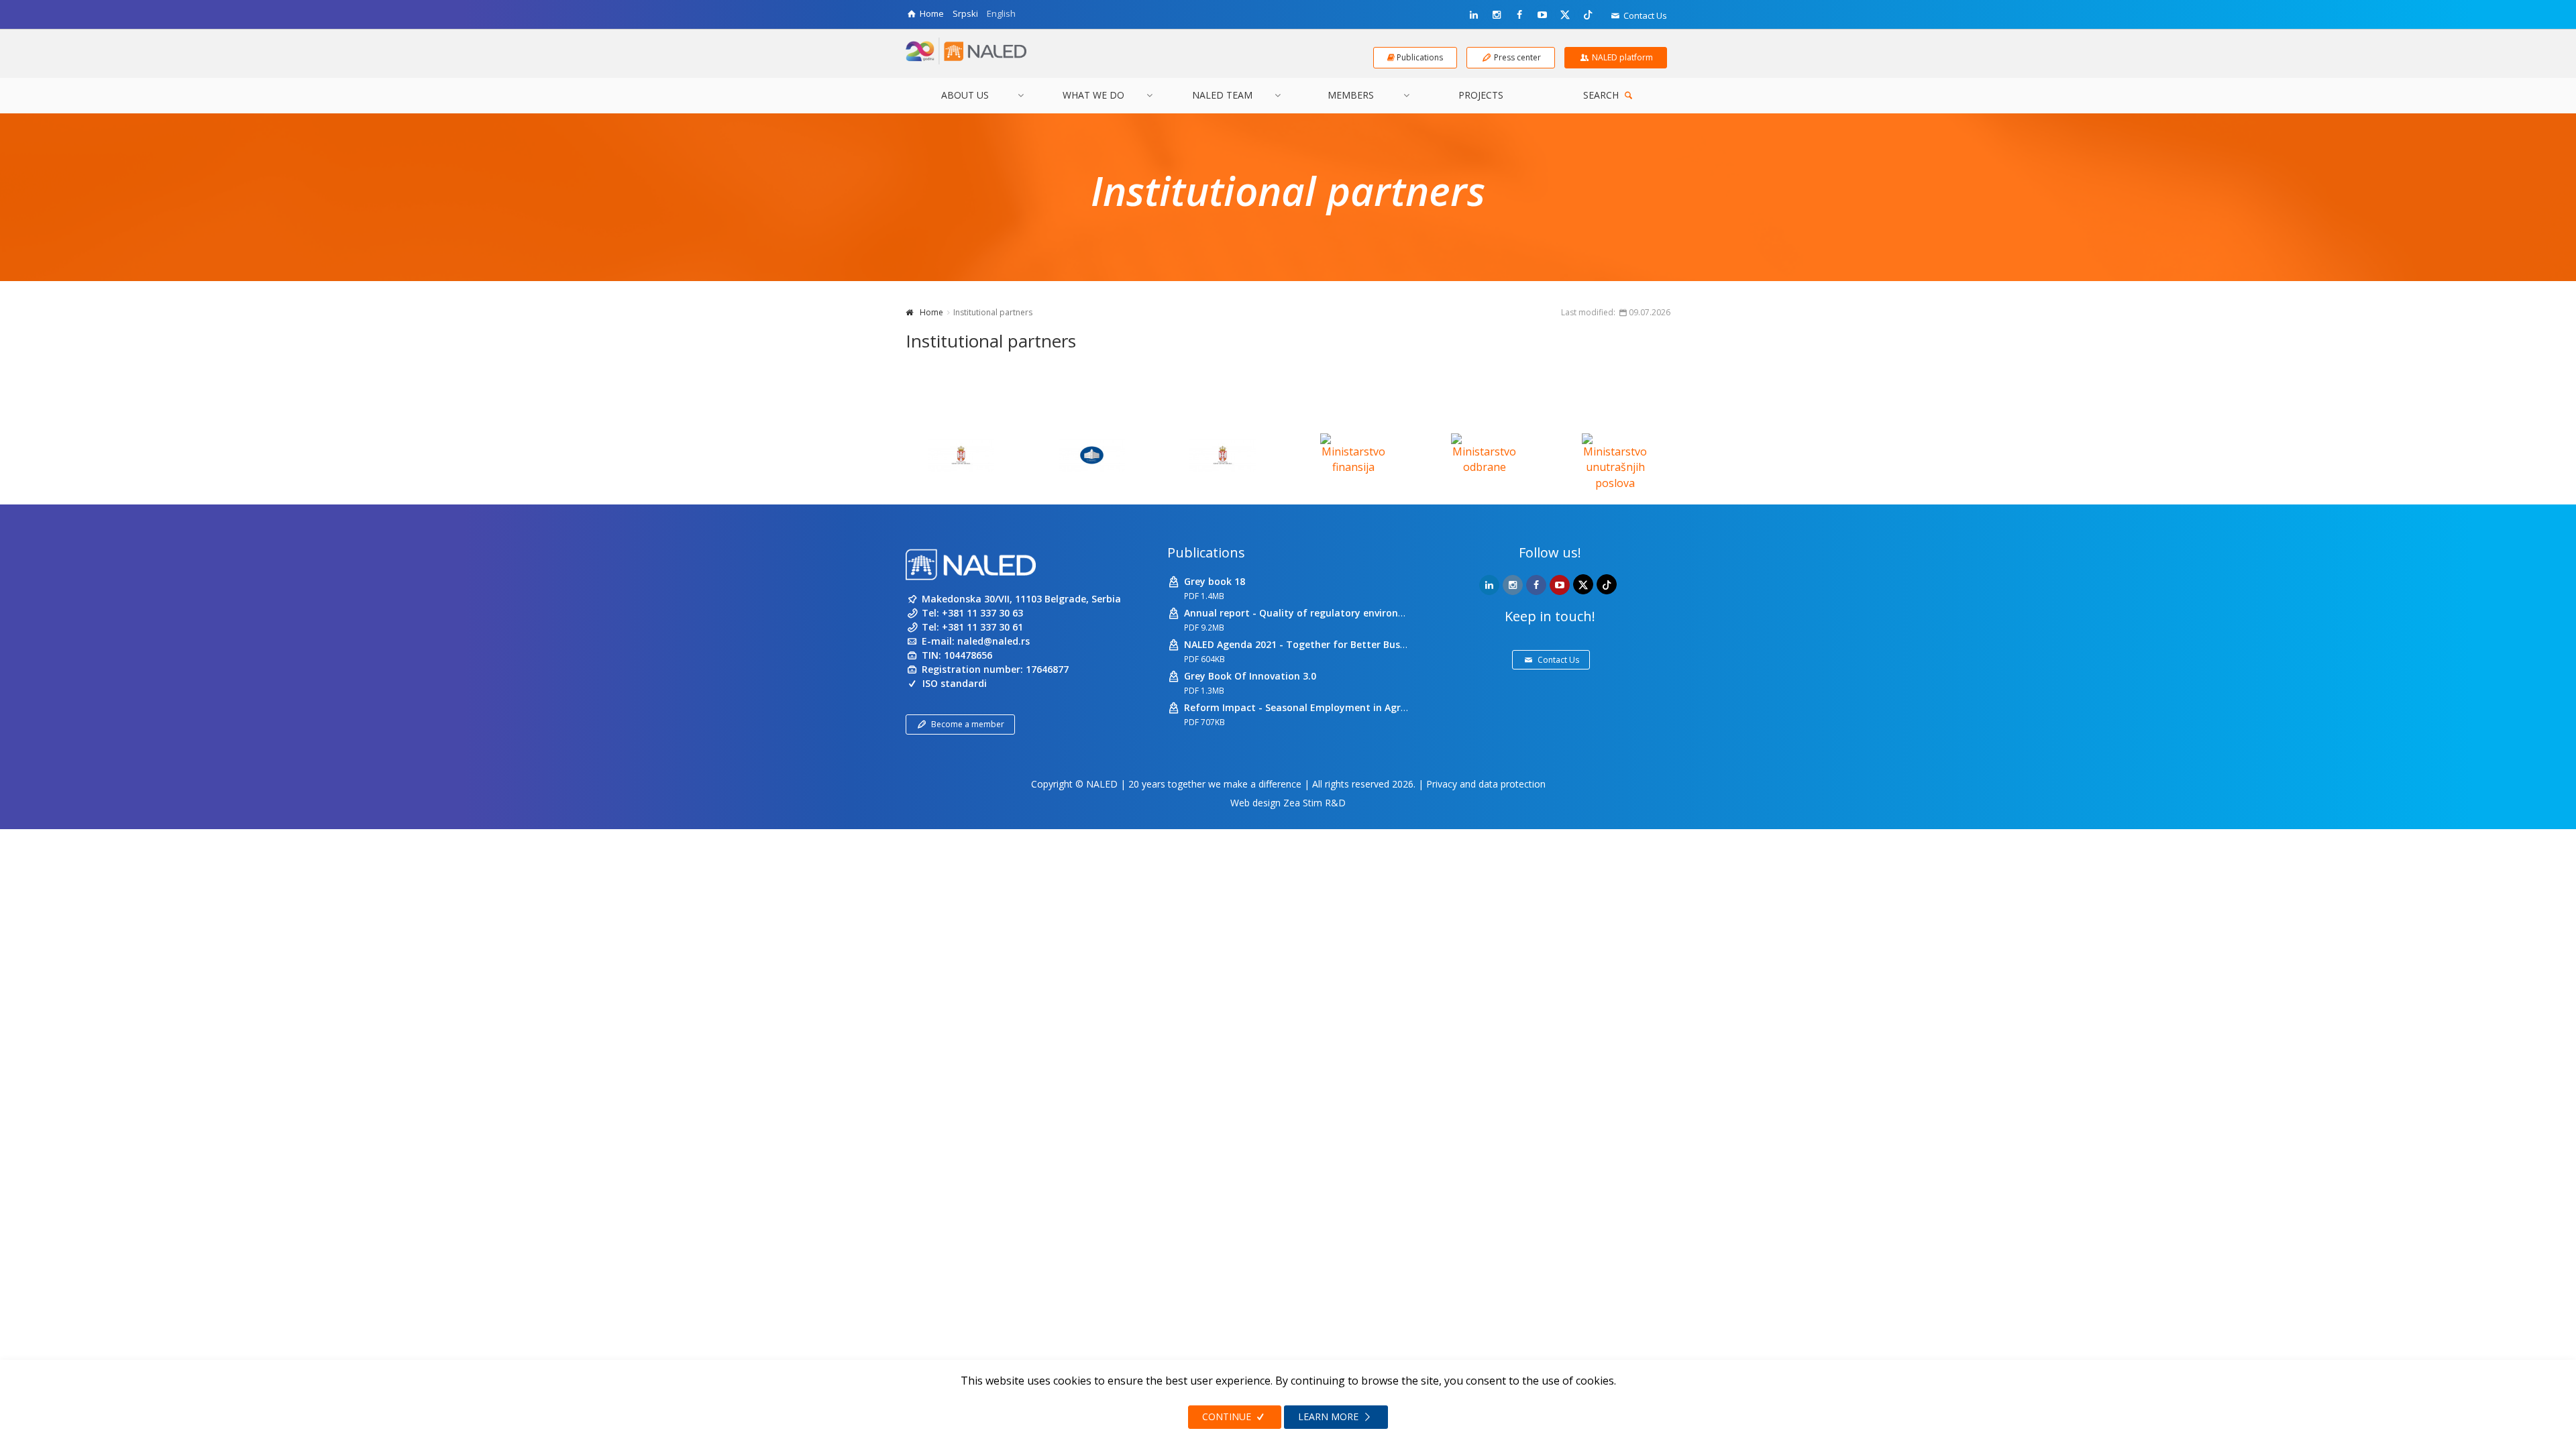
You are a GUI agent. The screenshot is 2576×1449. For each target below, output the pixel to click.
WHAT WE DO (1093, 95)
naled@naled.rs (994, 641)
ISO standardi (955, 683)
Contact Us (1644, 15)
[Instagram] (1497, 15)
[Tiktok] (1588, 14)
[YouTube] (1542, 15)
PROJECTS (1481, 95)
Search (1602, 95)
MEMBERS (1351, 95)
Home (931, 312)
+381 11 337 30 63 (982, 613)
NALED (1102, 784)
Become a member (968, 724)
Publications (1206, 552)
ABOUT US (965, 95)
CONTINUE (1228, 1416)
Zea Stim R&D (1314, 803)
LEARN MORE (1330, 1416)
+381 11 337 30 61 (982, 627)
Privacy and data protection (1486, 784)
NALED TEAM (1222, 95)
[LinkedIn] (1474, 15)
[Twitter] (1565, 14)
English (1001, 13)
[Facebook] (1519, 15)
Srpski (965, 13)
